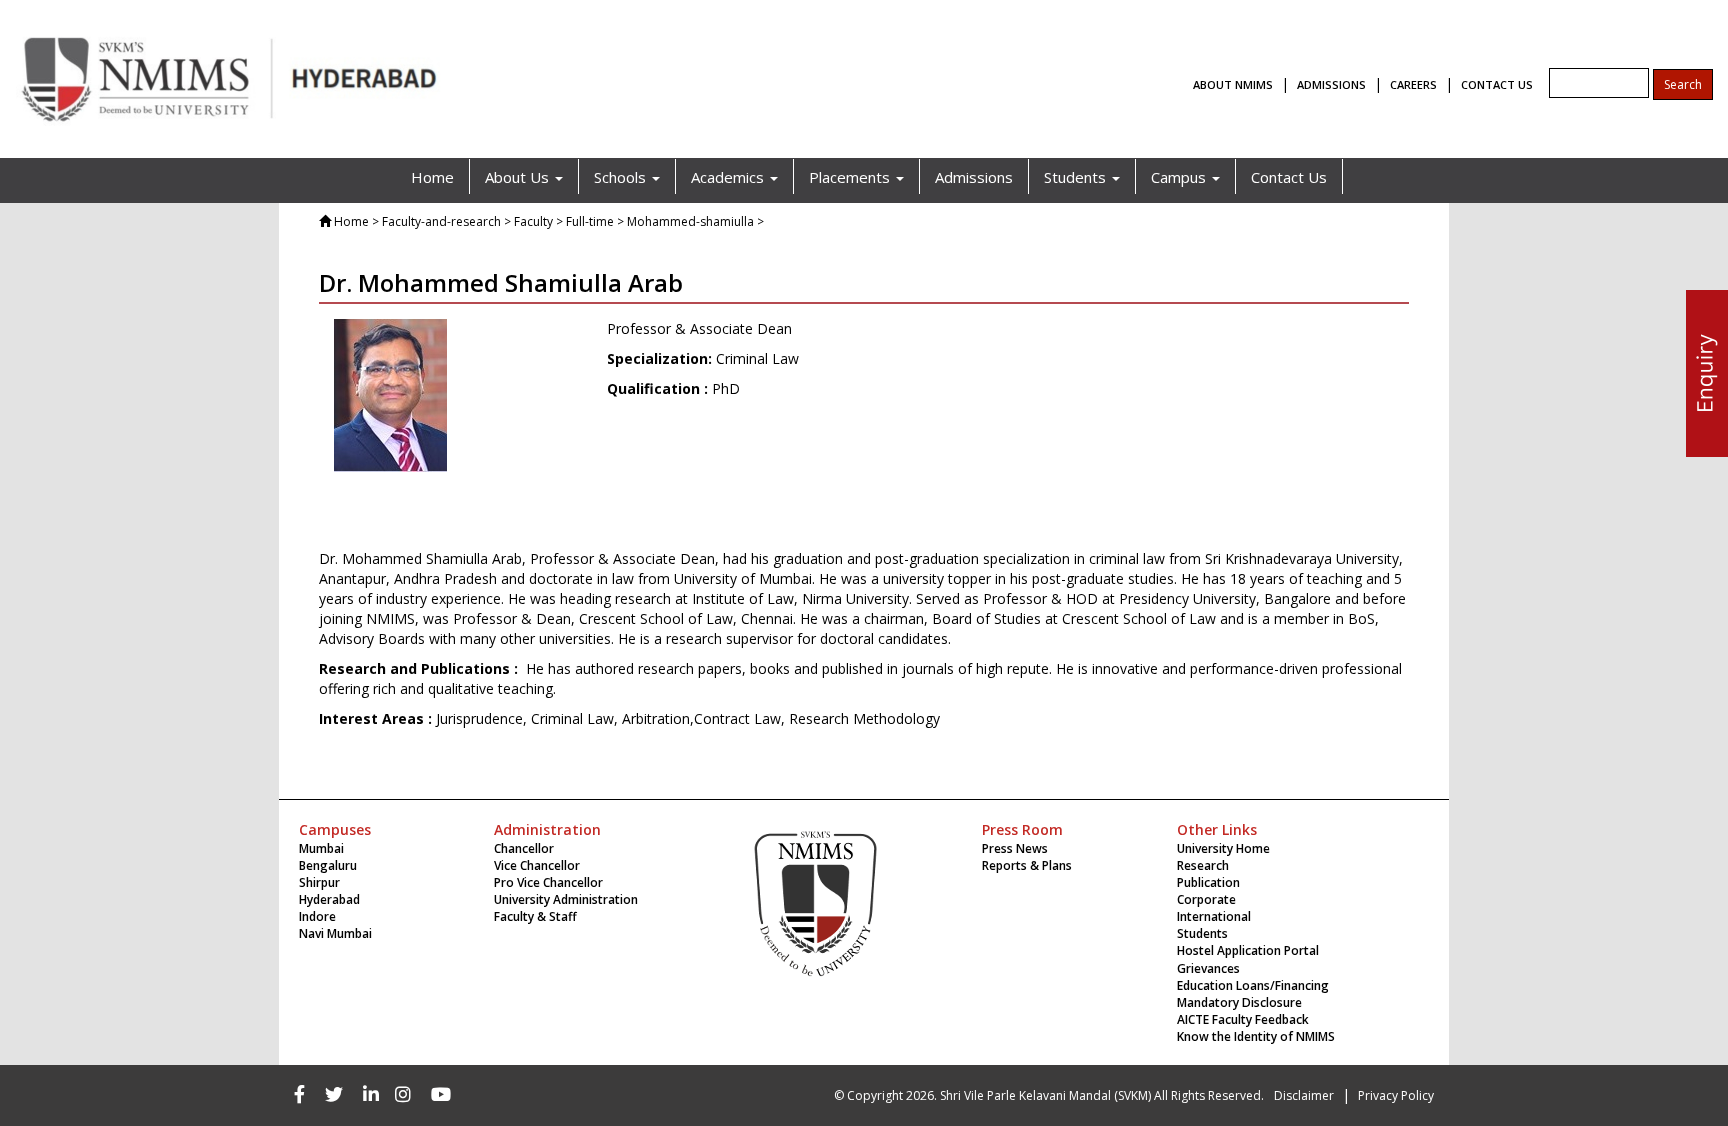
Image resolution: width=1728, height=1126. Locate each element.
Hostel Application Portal (1248, 950)
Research (1203, 865)
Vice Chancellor (537, 865)
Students (1202, 933)
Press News (1015, 848)
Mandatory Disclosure (1239, 1002)
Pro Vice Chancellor (548, 882)
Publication (1208, 882)
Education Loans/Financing (1253, 985)
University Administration (566, 899)
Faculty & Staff (535, 916)
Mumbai (321, 848)
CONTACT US (1497, 84)
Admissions (974, 177)
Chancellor (524, 848)
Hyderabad (329, 899)
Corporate (1206, 899)
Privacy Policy (1396, 1095)
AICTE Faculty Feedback (1243, 1019)
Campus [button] (1180, 177)
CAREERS (1413, 84)
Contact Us (1289, 177)
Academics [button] (729, 177)
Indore (317, 916)
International (1214, 916)
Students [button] (1077, 177)
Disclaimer (1304, 1095)
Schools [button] (622, 177)
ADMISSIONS (1331, 84)
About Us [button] (519, 177)
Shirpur (319, 882)
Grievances (1208, 968)
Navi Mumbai (335, 933)
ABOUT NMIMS (1233, 84)
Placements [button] (851, 177)
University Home (1223, 848)
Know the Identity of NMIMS (1256, 1036)
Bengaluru (328, 865)
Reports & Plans (1027, 865)
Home (432, 177)
